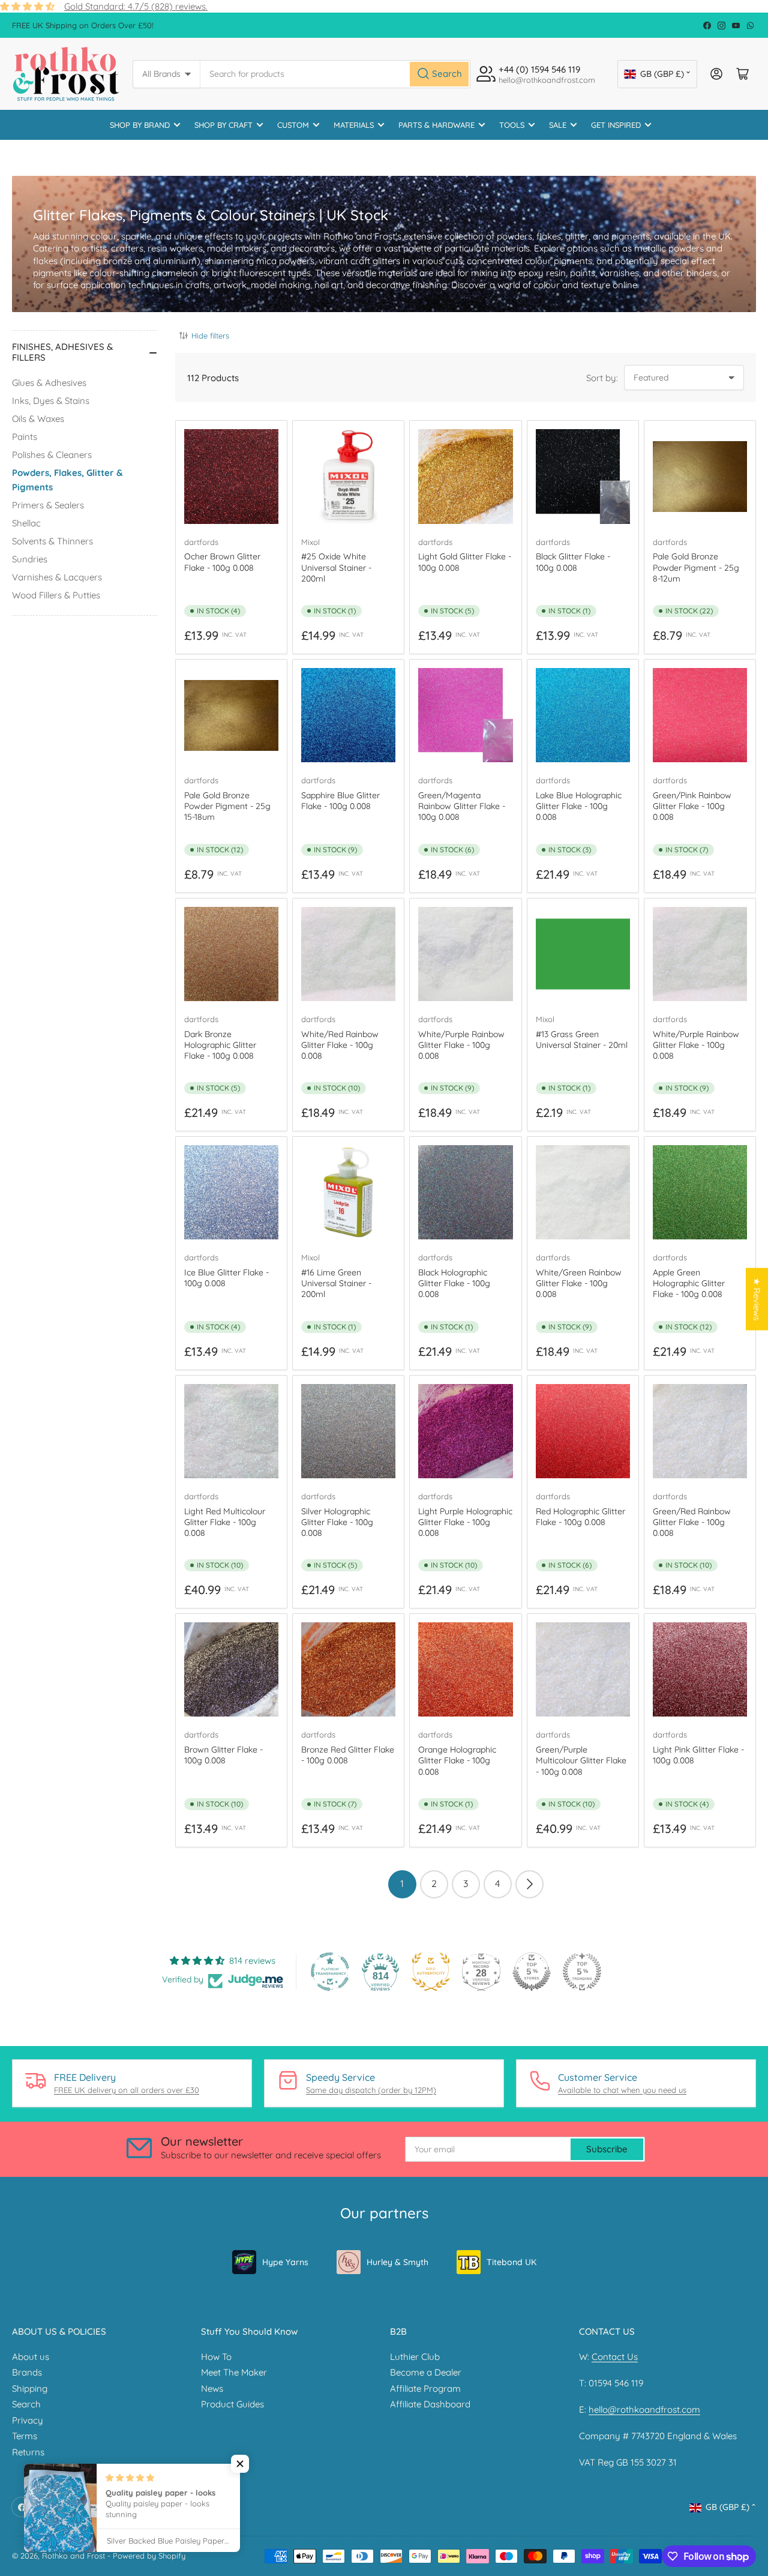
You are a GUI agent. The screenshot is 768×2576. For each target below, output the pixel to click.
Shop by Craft (223, 125)
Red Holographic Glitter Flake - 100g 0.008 (580, 1517)
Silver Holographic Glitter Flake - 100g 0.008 (337, 1522)
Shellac (26, 523)
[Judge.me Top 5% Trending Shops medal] (582, 1972)
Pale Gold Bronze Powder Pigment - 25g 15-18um (227, 806)
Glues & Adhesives (49, 383)
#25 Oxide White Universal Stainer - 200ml (336, 567)
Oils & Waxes (38, 419)
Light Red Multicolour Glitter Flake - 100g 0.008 (225, 1522)
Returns (28, 2452)
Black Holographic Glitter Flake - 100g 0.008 (454, 1283)
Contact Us (615, 2357)
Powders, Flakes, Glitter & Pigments (67, 480)
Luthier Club (415, 2357)
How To (216, 2357)
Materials (354, 125)
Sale (558, 125)
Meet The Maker (234, 2372)
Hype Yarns (285, 2262)
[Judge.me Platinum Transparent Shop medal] (330, 1972)
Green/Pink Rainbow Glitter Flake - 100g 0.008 (692, 806)
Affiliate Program (425, 2388)
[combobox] (335, 74)
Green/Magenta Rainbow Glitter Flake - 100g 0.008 (462, 806)
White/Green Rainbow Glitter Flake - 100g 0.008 (579, 1283)
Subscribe (607, 2149)
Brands (27, 2372)
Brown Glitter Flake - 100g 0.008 (223, 1755)
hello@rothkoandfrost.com (644, 2409)
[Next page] (529, 1884)
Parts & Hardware (436, 125)
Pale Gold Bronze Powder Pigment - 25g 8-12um (696, 567)
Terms (25, 2436)
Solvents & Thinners (52, 541)
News (212, 2388)
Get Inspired (616, 125)
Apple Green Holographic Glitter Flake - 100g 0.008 (689, 1283)
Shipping (30, 2388)
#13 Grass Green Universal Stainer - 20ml (582, 1040)
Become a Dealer (426, 2372)
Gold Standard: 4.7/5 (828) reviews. (136, 6)
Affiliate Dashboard (430, 2404)
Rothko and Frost (73, 2556)
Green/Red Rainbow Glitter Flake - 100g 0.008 (692, 1522)
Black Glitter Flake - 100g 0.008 (573, 562)
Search (26, 2404)
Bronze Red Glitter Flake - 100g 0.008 (348, 1755)
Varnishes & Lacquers (57, 577)
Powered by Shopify (149, 2556)
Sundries (30, 559)
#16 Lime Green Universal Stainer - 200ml (336, 1283)
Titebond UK (511, 2262)
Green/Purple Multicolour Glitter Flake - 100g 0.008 (581, 1760)
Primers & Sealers (48, 505)
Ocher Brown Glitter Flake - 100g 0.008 (222, 562)
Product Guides (232, 2404)
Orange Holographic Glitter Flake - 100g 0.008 (457, 1760)
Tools (512, 125)
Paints (25, 437)
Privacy (28, 2420)
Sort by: (602, 378)
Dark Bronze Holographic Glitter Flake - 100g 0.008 (220, 1045)
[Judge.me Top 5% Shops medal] (532, 1972)
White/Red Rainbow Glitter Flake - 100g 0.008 (340, 1045)
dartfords (201, 542)
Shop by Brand (140, 125)
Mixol (310, 542)
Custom (293, 125)
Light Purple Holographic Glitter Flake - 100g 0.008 (465, 1522)
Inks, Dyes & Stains (51, 401)
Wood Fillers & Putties (56, 595)
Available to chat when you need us (622, 2090)
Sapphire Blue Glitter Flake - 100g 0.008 (340, 801)
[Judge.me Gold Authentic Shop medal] (431, 1972)
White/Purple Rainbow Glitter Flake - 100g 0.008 (461, 1045)
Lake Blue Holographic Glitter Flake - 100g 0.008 (579, 806)
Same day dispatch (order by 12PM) (371, 2090)
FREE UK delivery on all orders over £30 (127, 2090)
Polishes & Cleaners (52, 455)
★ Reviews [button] (757, 1299)
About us (31, 2357)
